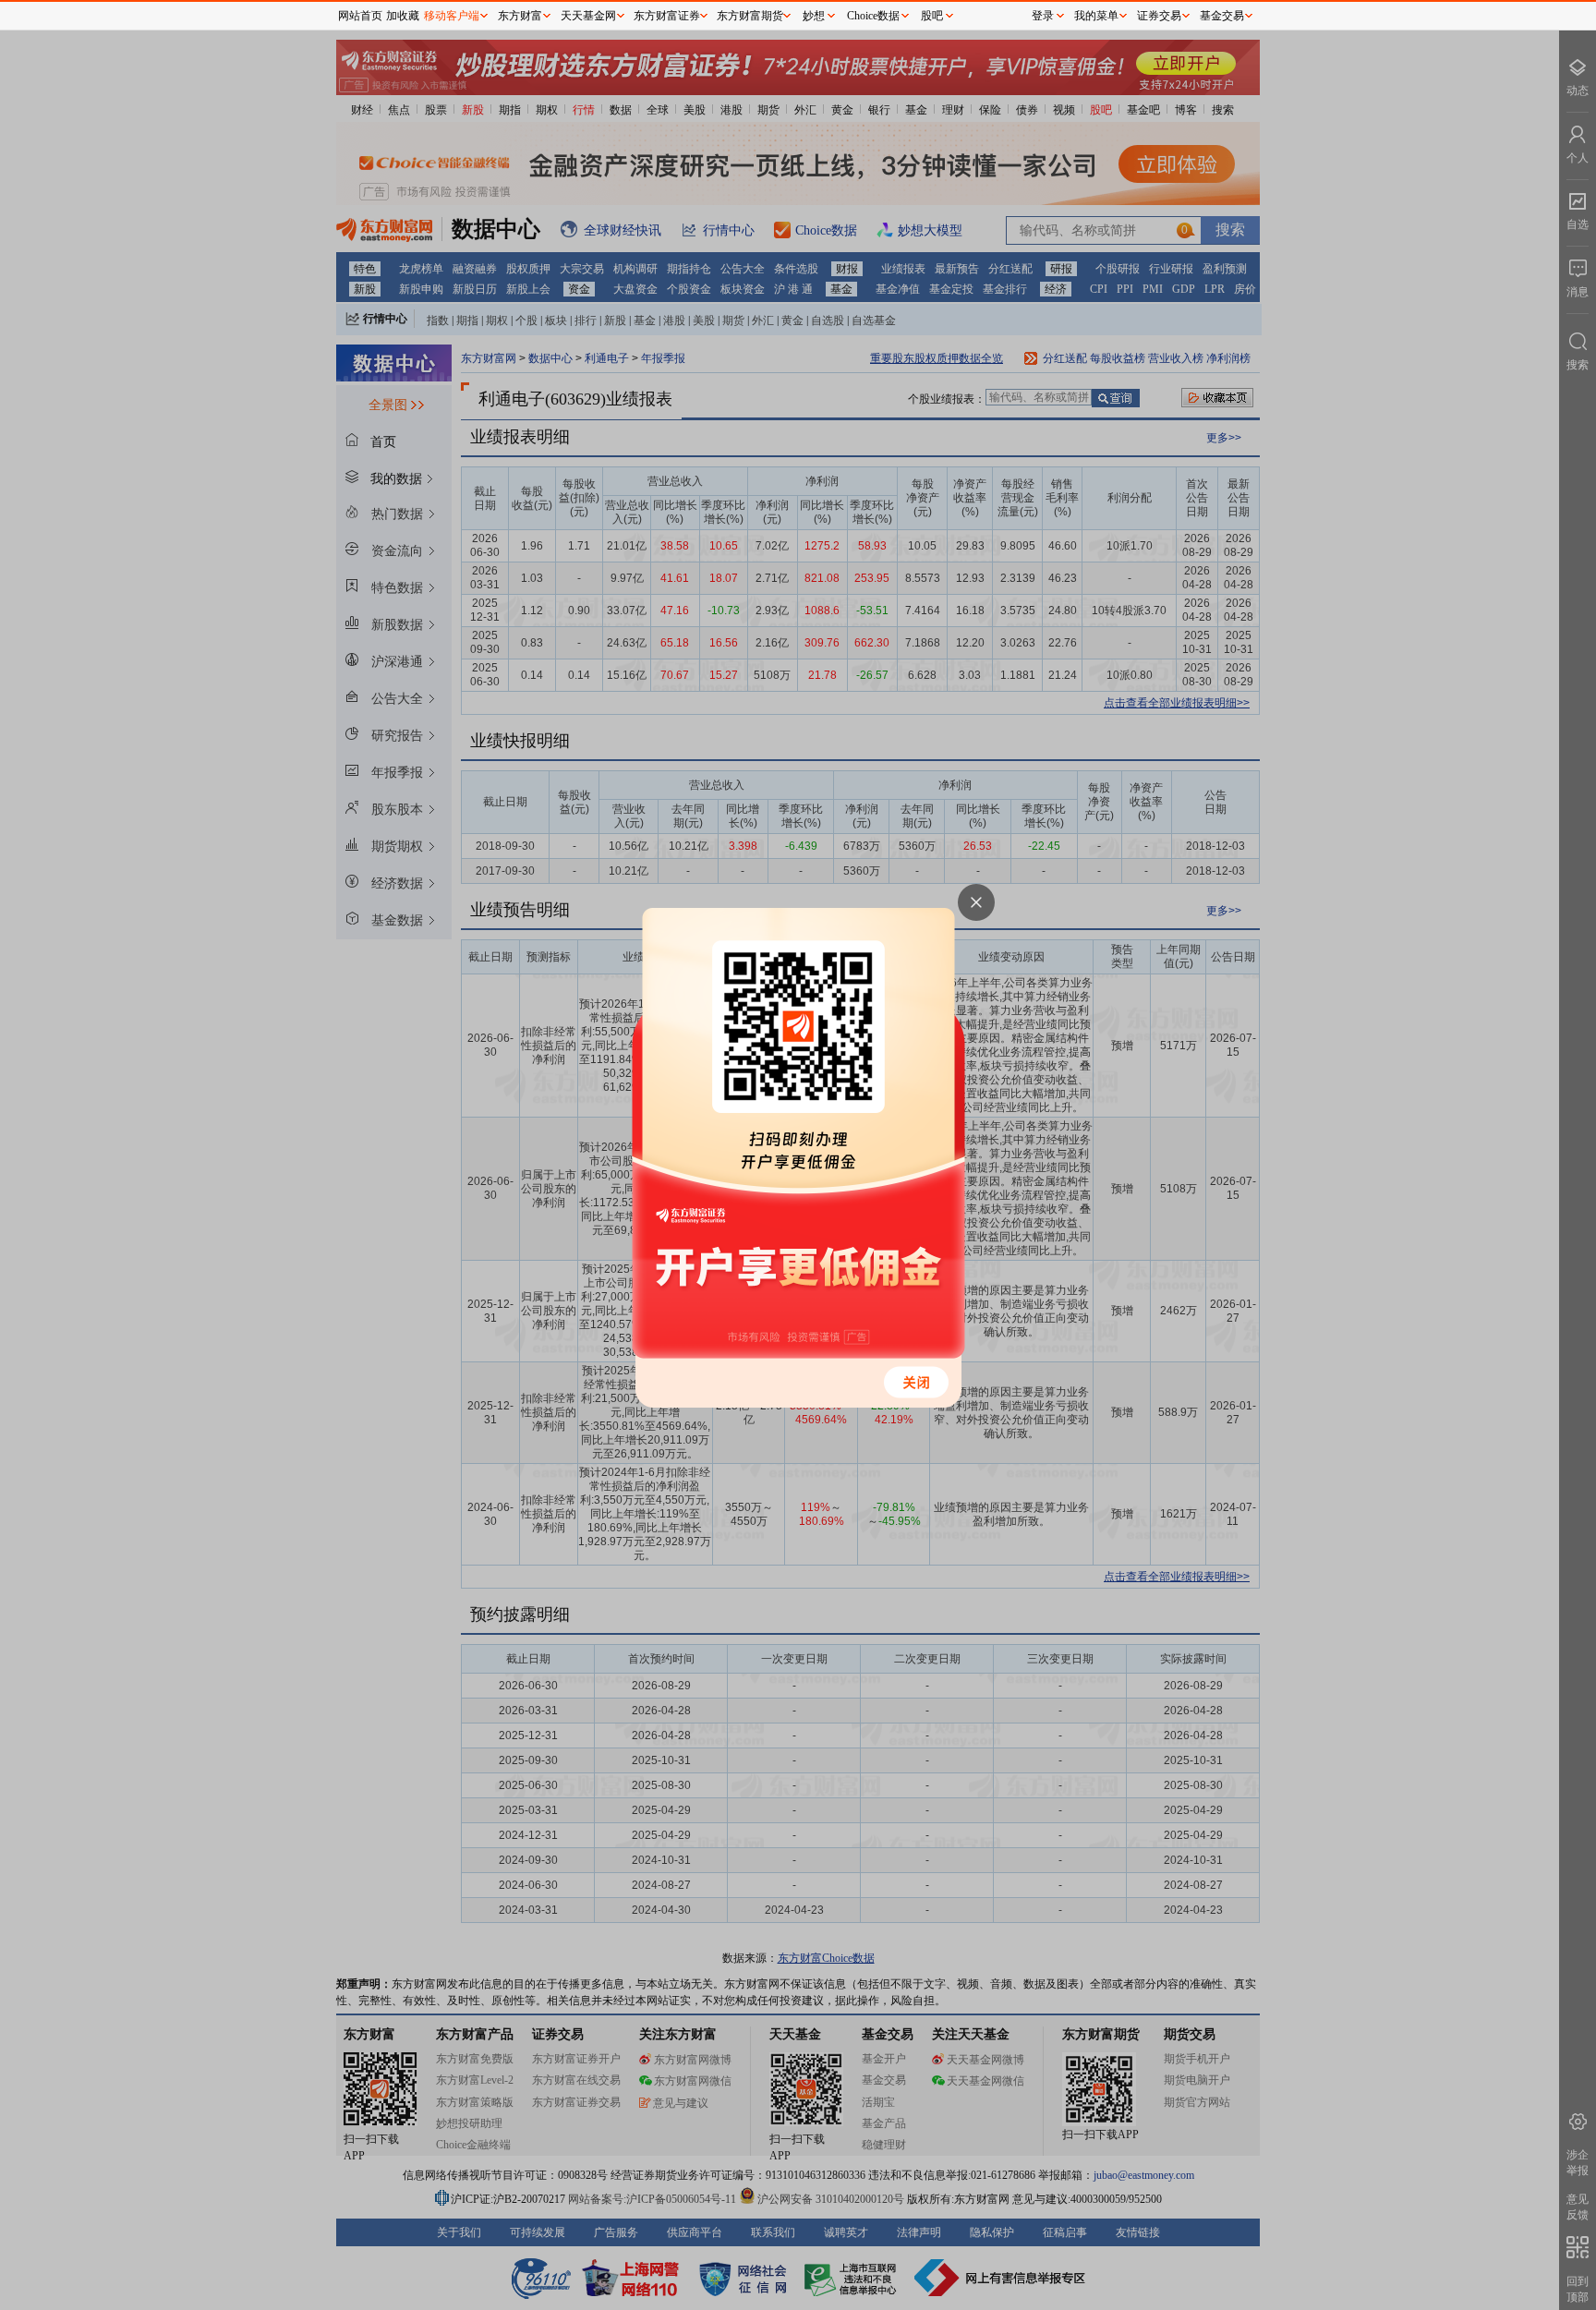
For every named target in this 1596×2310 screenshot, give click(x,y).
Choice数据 (873, 16)
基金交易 (1222, 16)
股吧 (932, 16)
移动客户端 (452, 16)
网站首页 (360, 16)
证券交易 (1159, 16)
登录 (1043, 16)
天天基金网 (588, 16)
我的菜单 (1096, 16)
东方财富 (520, 16)
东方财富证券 (667, 16)
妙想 (814, 16)
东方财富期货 (750, 16)
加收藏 (403, 16)
